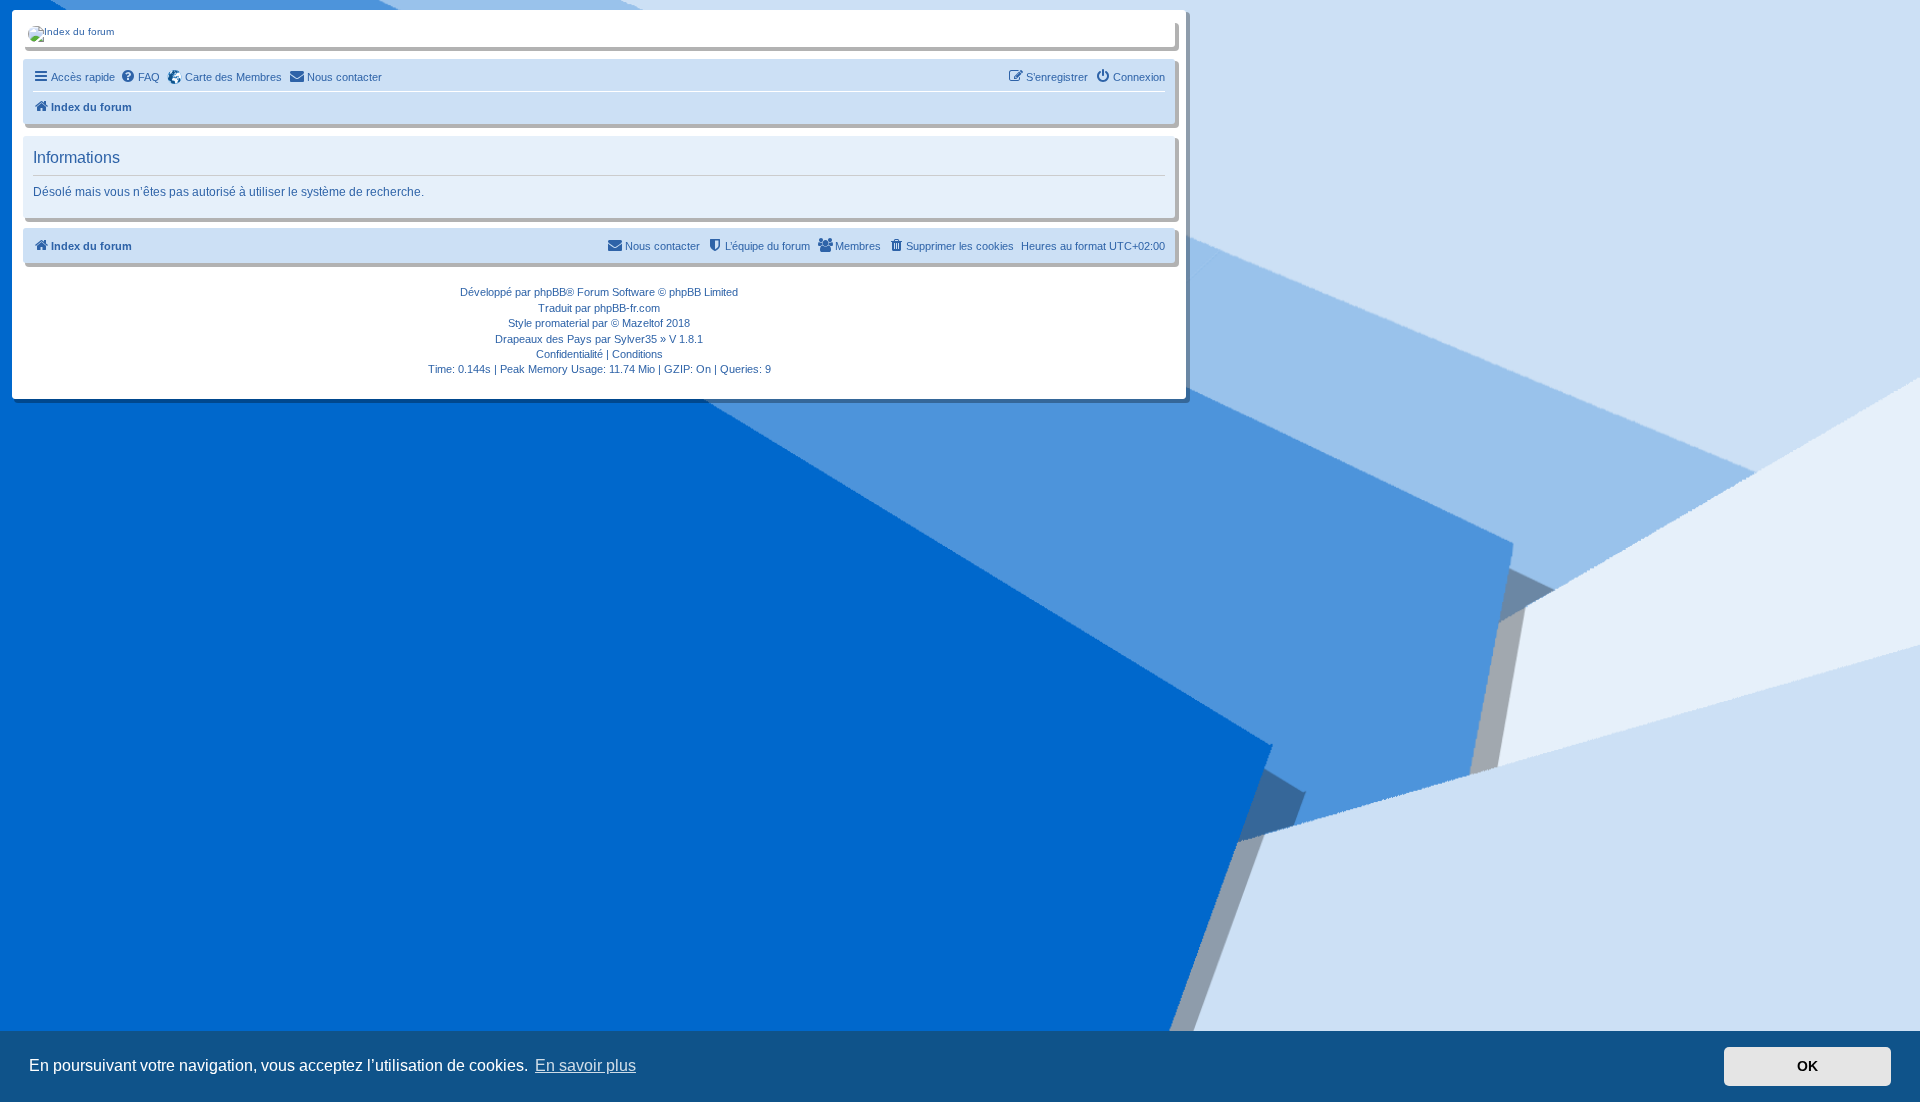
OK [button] (1807, 1066)
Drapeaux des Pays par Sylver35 (576, 339)
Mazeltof (642, 323)
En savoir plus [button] (585, 1065)
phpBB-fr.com (627, 308)
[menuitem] (140, 77)
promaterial (562, 323)
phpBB (550, 292)
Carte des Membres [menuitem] (233, 77)
